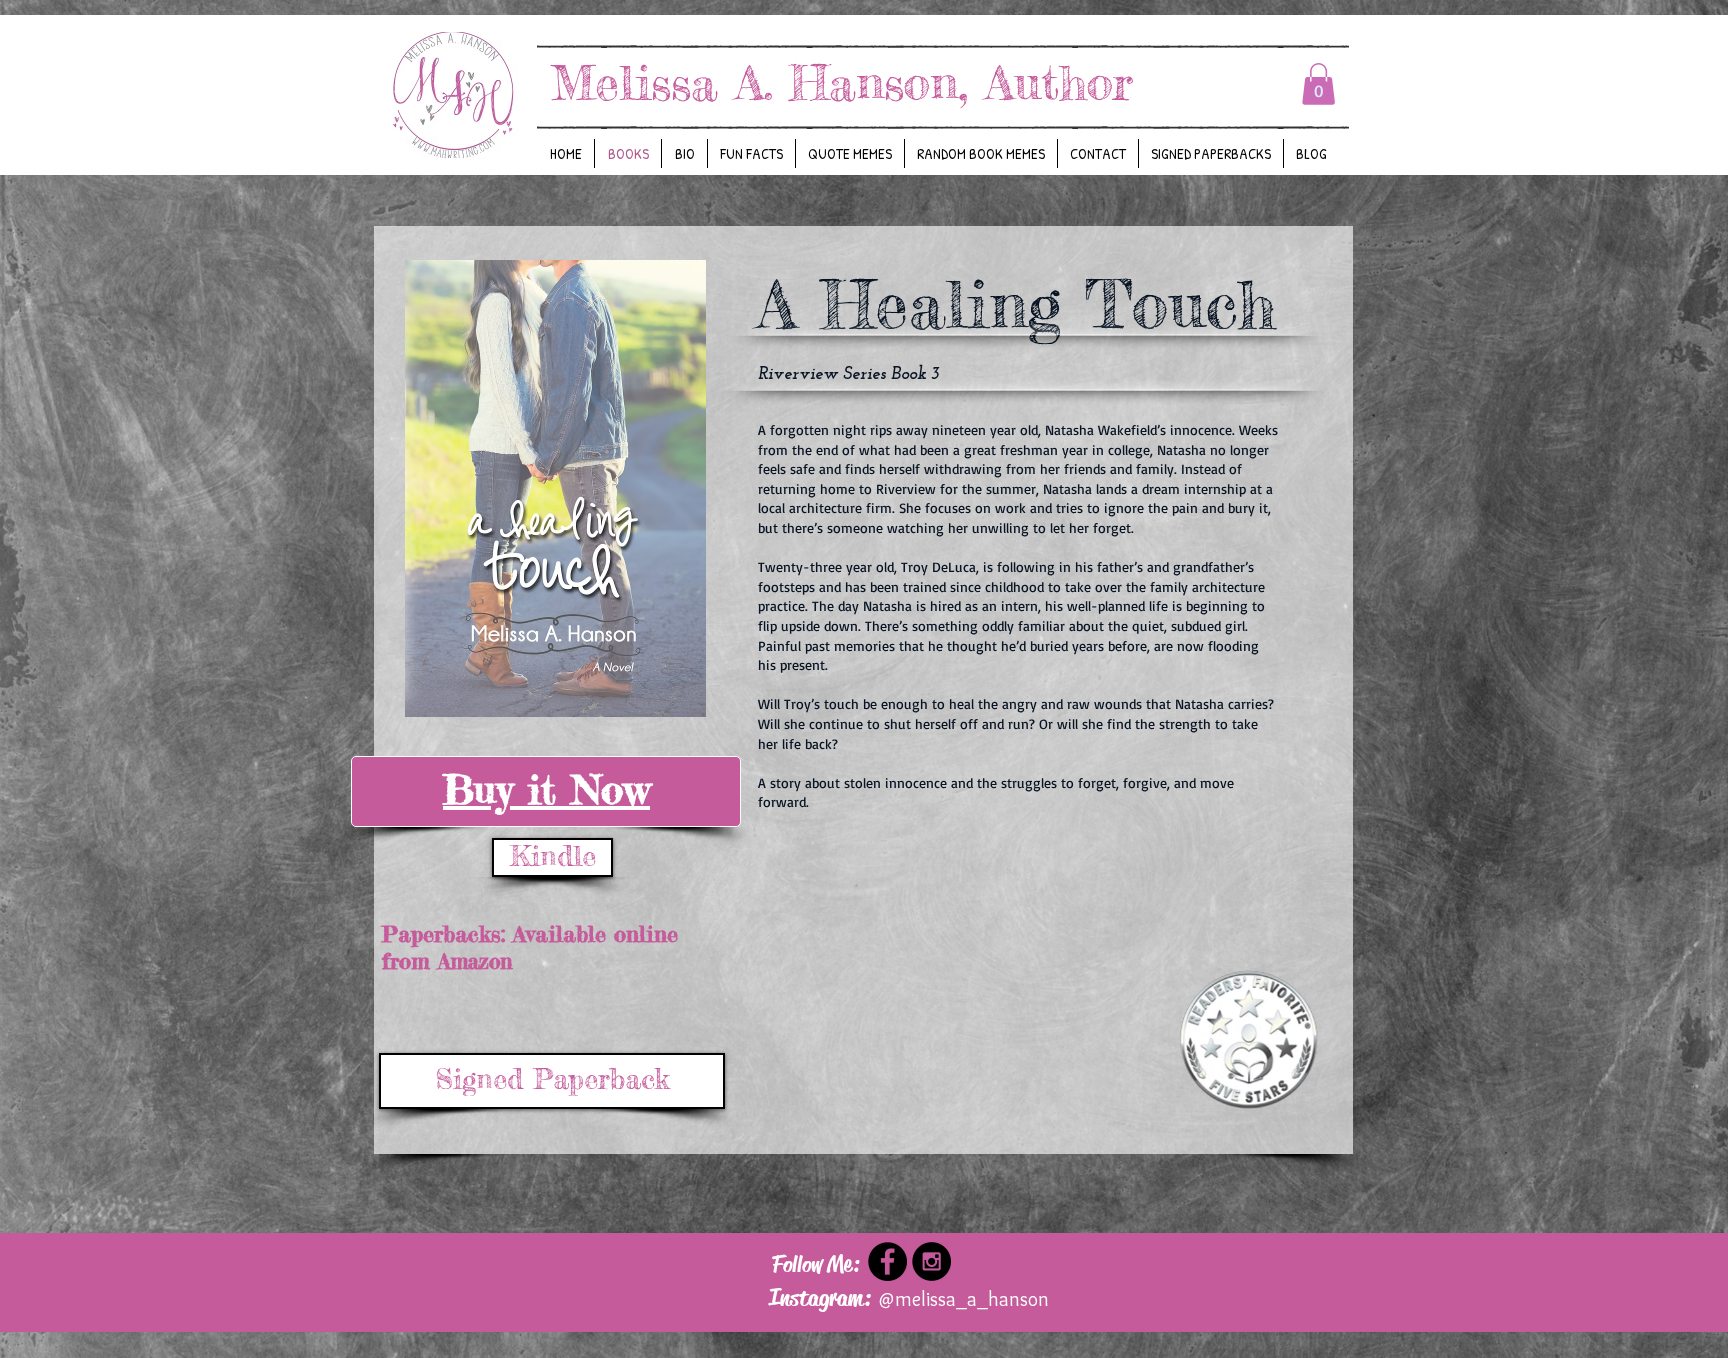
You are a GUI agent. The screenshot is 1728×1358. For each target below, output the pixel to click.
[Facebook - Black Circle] (887, 1261)
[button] (1318, 84)
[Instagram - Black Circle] (931, 1261)
